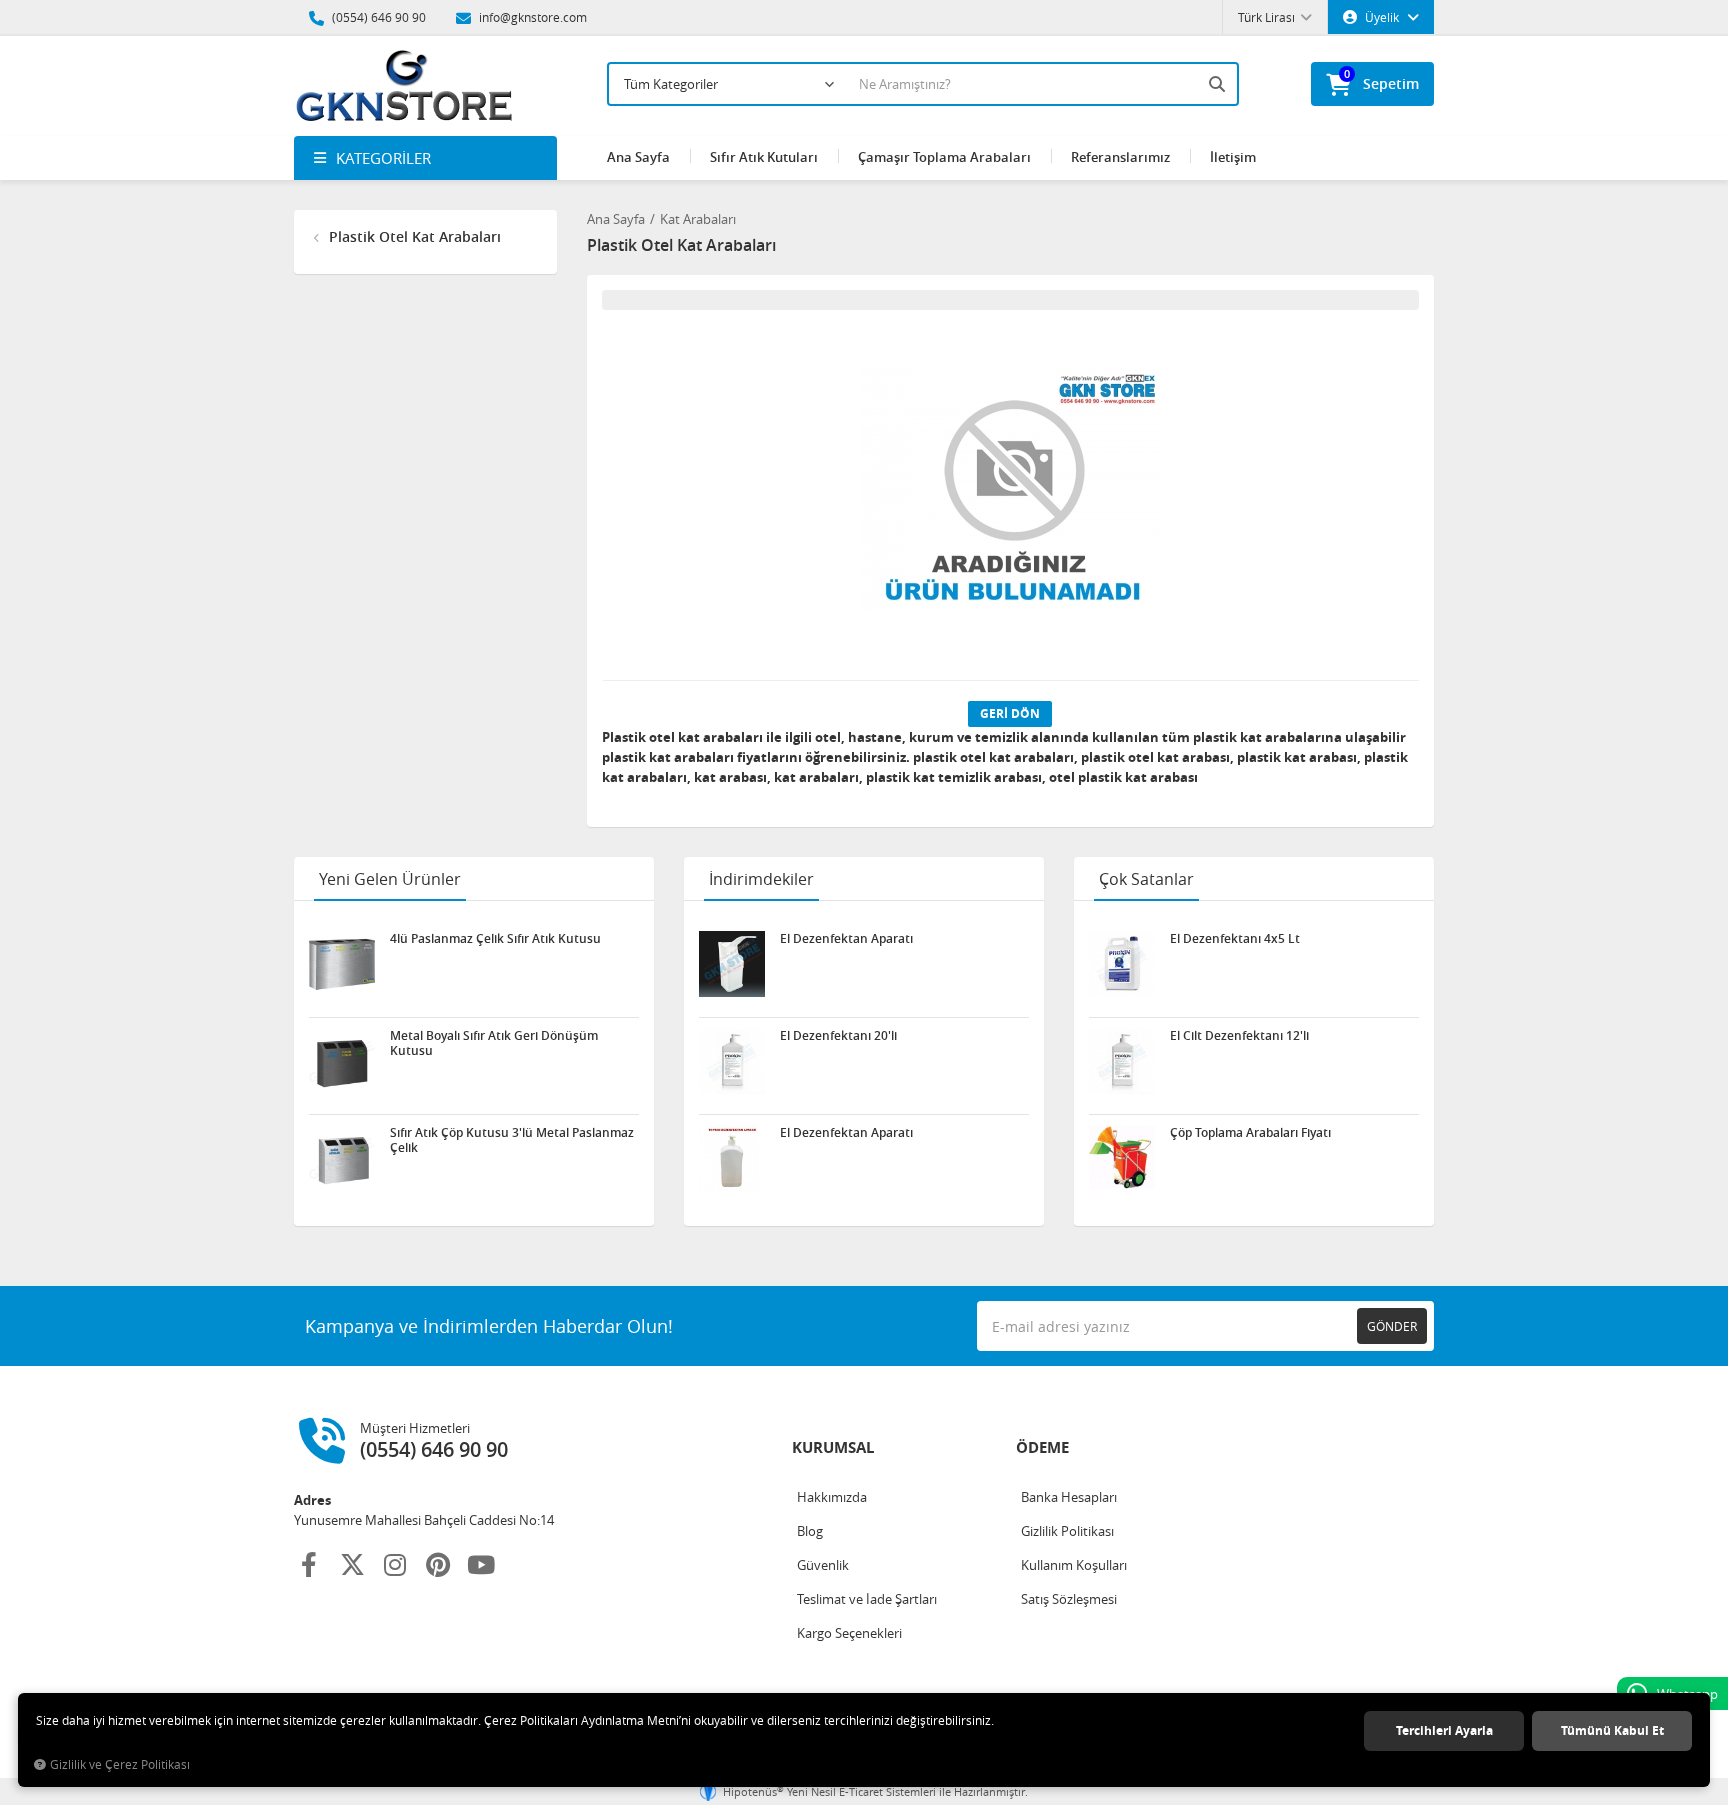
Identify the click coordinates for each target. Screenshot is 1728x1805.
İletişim (1233, 157)
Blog (810, 1531)
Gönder (1392, 1326)
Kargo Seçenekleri (849, 1633)
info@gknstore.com (531, 17)
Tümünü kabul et (1612, 1730)
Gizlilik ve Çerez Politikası (120, 1764)
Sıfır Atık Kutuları (764, 157)
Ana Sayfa (638, 157)
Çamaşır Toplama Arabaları (944, 157)
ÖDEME (1042, 1447)
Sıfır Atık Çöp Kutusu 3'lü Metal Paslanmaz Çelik (512, 1140)
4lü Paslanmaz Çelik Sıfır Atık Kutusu (495, 939)
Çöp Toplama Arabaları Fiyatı (1250, 1133)
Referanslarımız (1120, 157)
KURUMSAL (833, 1447)
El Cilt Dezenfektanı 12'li (1239, 1036)
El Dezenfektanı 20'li (838, 1036)
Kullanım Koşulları (1074, 1565)
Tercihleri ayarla (1444, 1730)
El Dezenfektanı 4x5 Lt (1235, 939)
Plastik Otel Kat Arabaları (413, 236)
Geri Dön (1010, 713)
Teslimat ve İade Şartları (867, 1599)
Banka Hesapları (1069, 1497)
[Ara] (1219, 84)
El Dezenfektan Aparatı (846, 939)
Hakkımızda (832, 1497)
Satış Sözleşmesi (1069, 1599)
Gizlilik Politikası (1067, 1531)
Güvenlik (823, 1565)
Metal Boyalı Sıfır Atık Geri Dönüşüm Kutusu (494, 1043)
